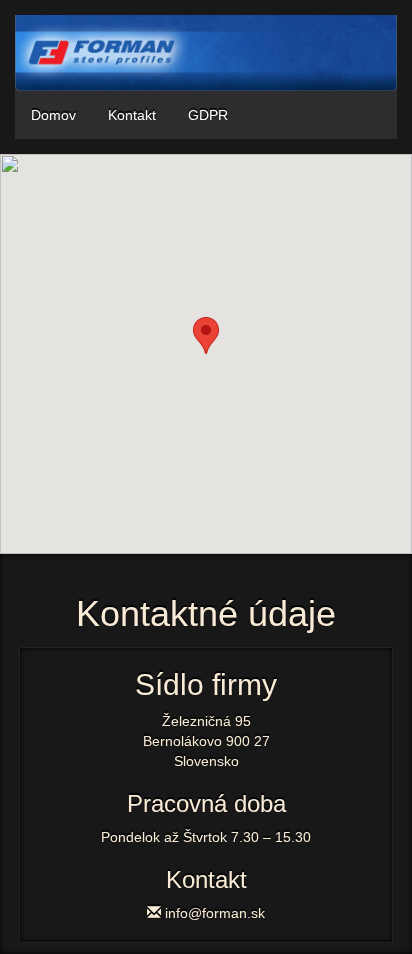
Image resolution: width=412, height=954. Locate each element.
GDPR (208, 115)
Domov (53, 115)
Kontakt (132, 115)
